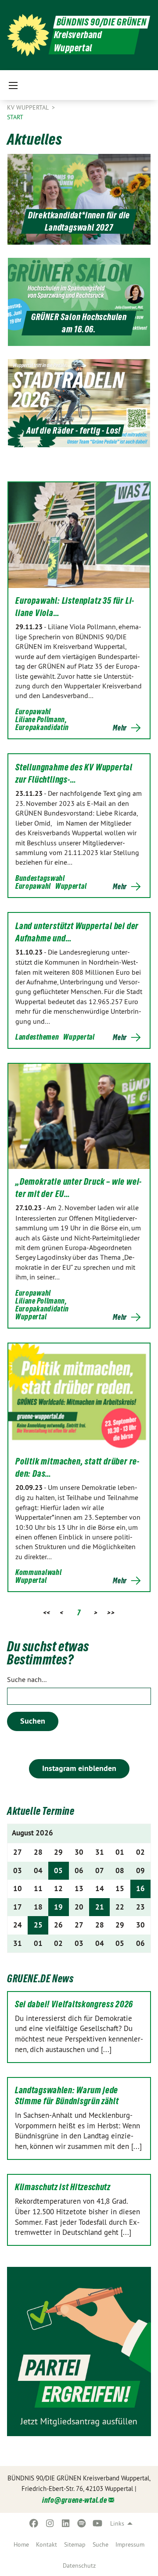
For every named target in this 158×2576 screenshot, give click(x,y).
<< (47, 1612)
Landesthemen (37, 1037)
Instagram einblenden (79, 1768)
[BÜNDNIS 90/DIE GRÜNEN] (28, 35)
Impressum (130, 2544)
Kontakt (47, 2544)
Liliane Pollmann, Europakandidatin (42, 723)
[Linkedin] (66, 2523)
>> (111, 1612)
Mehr (120, 728)
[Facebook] (34, 2523)
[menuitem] (21, 2544)
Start (15, 117)
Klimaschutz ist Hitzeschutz (63, 2187)
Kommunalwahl (38, 1572)
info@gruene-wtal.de (74, 2500)
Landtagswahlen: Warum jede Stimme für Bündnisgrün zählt (67, 2096)
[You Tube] (98, 2523)
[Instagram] (50, 2523)
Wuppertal (71, 886)
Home (21, 2544)
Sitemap (75, 2544)
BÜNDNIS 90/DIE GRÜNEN (102, 22)
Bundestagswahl (40, 878)
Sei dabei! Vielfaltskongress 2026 (74, 2004)
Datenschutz (79, 2565)
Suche (101, 2544)
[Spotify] (82, 2523)
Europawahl (33, 711)
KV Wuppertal (29, 107)
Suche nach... (27, 1679)
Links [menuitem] (117, 2523)
